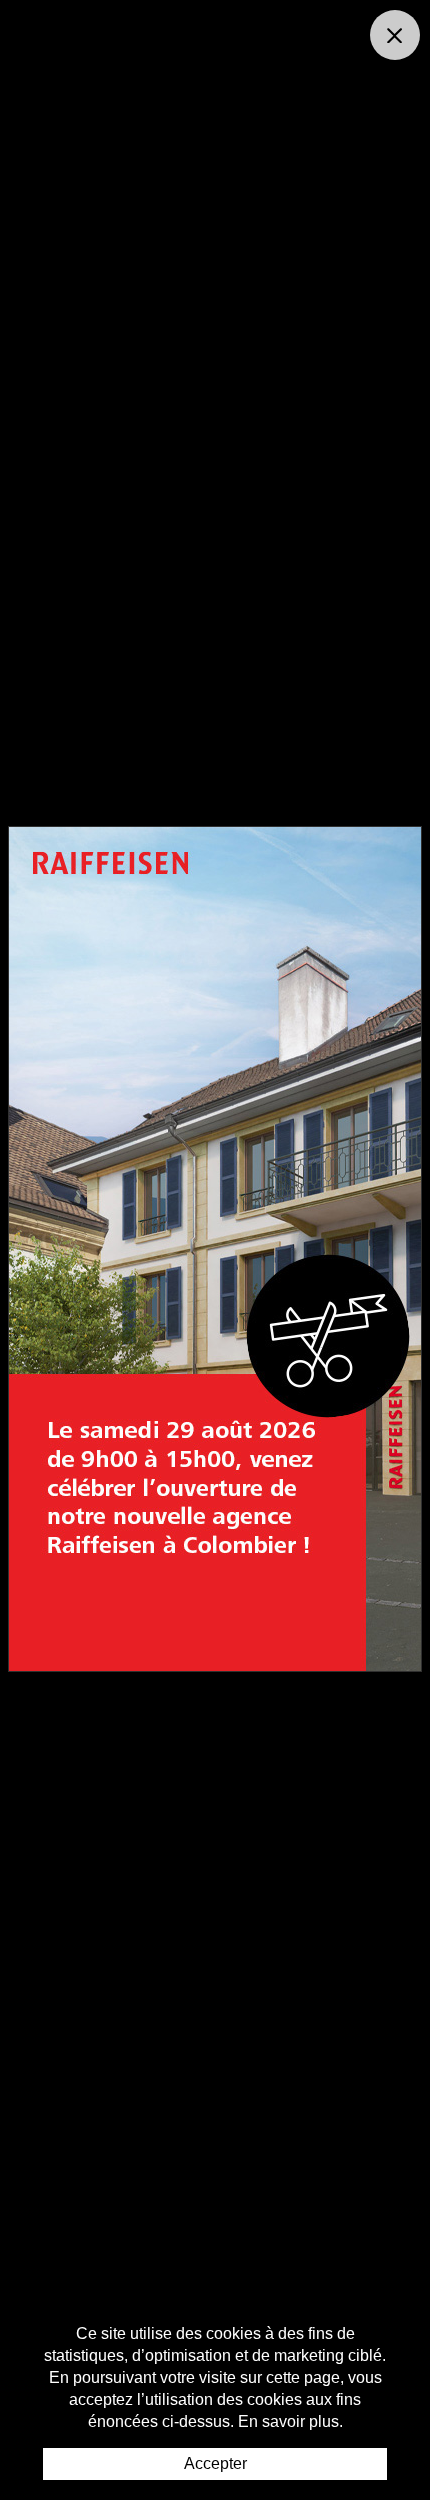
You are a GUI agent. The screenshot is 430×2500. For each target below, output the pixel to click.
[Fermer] (395, 35)
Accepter (215, 2463)
